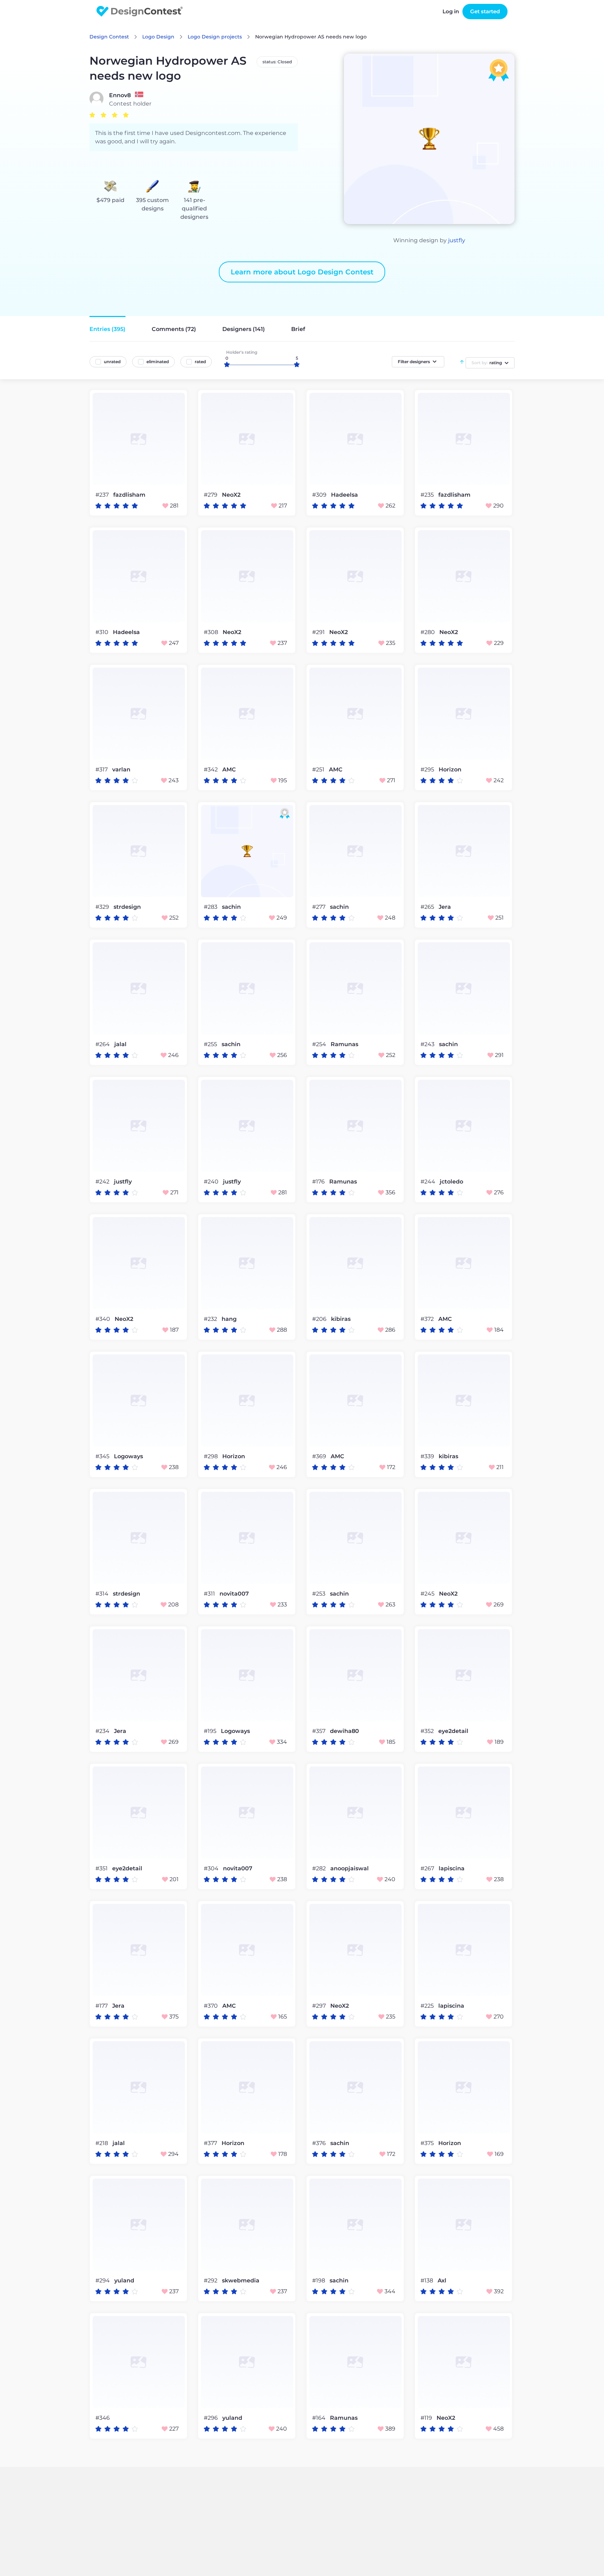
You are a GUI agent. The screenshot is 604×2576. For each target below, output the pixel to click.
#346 (103, 2418)
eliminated (158, 362)
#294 (103, 2280)
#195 (211, 1731)
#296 (211, 2418)
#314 (103, 1594)
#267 (428, 1868)
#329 (103, 907)
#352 (428, 1731)
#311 (210, 1594)
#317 (102, 769)
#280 (428, 632)
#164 (319, 2418)
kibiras (341, 1319)
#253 (319, 1594)
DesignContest (140, 11)
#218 (102, 2143)
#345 (103, 1456)
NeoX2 (231, 495)
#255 (211, 1044)
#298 (211, 1456)
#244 (429, 1182)
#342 (211, 769)
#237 (103, 495)
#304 (212, 1868)
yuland (124, 2281)
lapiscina (452, 1869)
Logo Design (158, 37)
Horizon (450, 770)
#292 (211, 2280)
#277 (319, 907)
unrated (112, 362)
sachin (231, 907)
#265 (428, 907)
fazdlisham (129, 495)
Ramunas (344, 1044)
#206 (320, 1319)
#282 (320, 1868)
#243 (428, 1044)
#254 (320, 1044)
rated (200, 362)
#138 (427, 2280)
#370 (211, 2006)
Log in (451, 11)
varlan (121, 770)
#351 (102, 1868)
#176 (319, 1182)
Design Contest (109, 37)
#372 (428, 1319)
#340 (103, 1319)
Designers (244, 329)
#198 (319, 2280)
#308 (212, 632)
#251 (319, 769)
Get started (485, 11)
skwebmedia (241, 2281)
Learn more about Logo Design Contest (302, 272)
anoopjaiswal (350, 1869)
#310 (103, 632)
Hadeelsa (344, 495)
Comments (174, 329)
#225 (428, 2006)
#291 (319, 632)
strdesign (127, 907)
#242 (103, 1182)
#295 (428, 769)
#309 (320, 495)
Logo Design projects (215, 37)
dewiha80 (344, 1731)
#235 (428, 495)
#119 (427, 2418)
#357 (319, 1731)
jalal (120, 1044)
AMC (229, 770)
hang (229, 1319)
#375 (428, 2143)
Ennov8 (120, 95)
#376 (320, 2143)
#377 (211, 2143)
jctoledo (451, 1182)
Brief (298, 329)
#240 (212, 1182)
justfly (457, 240)
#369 (320, 1456)
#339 (428, 1456)
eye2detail (453, 1731)
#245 (428, 1594)
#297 (320, 2006)
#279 (211, 495)
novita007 (234, 1594)
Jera (445, 907)
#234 (103, 1731)
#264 (103, 1044)
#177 (102, 2006)
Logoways (128, 1456)
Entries (107, 329)
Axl (442, 2281)
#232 (211, 1319)
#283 (211, 907)
